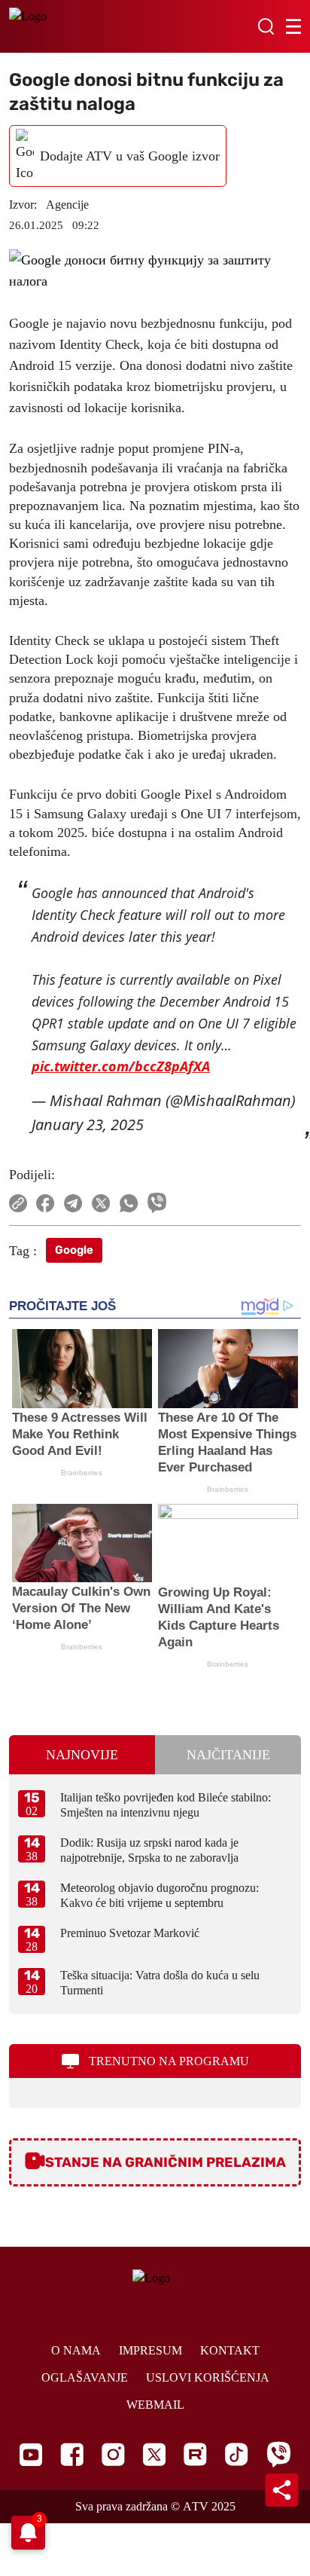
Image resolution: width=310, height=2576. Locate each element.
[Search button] (266, 26)
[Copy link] (18, 1203)
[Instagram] (113, 2454)
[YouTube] (31, 2455)
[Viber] (278, 2454)
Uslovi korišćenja (208, 2377)
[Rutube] (195, 2454)
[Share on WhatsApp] (129, 1203)
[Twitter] (154, 2454)
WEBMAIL (155, 2405)
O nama (76, 2350)
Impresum (150, 2350)
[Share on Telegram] (73, 1203)
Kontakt (230, 2350)
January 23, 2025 (88, 1125)
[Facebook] (72, 2454)
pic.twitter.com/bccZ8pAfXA (121, 1066)
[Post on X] (101, 1203)
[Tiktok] (237, 2454)
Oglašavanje (85, 2377)
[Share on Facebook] (46, 1203)
